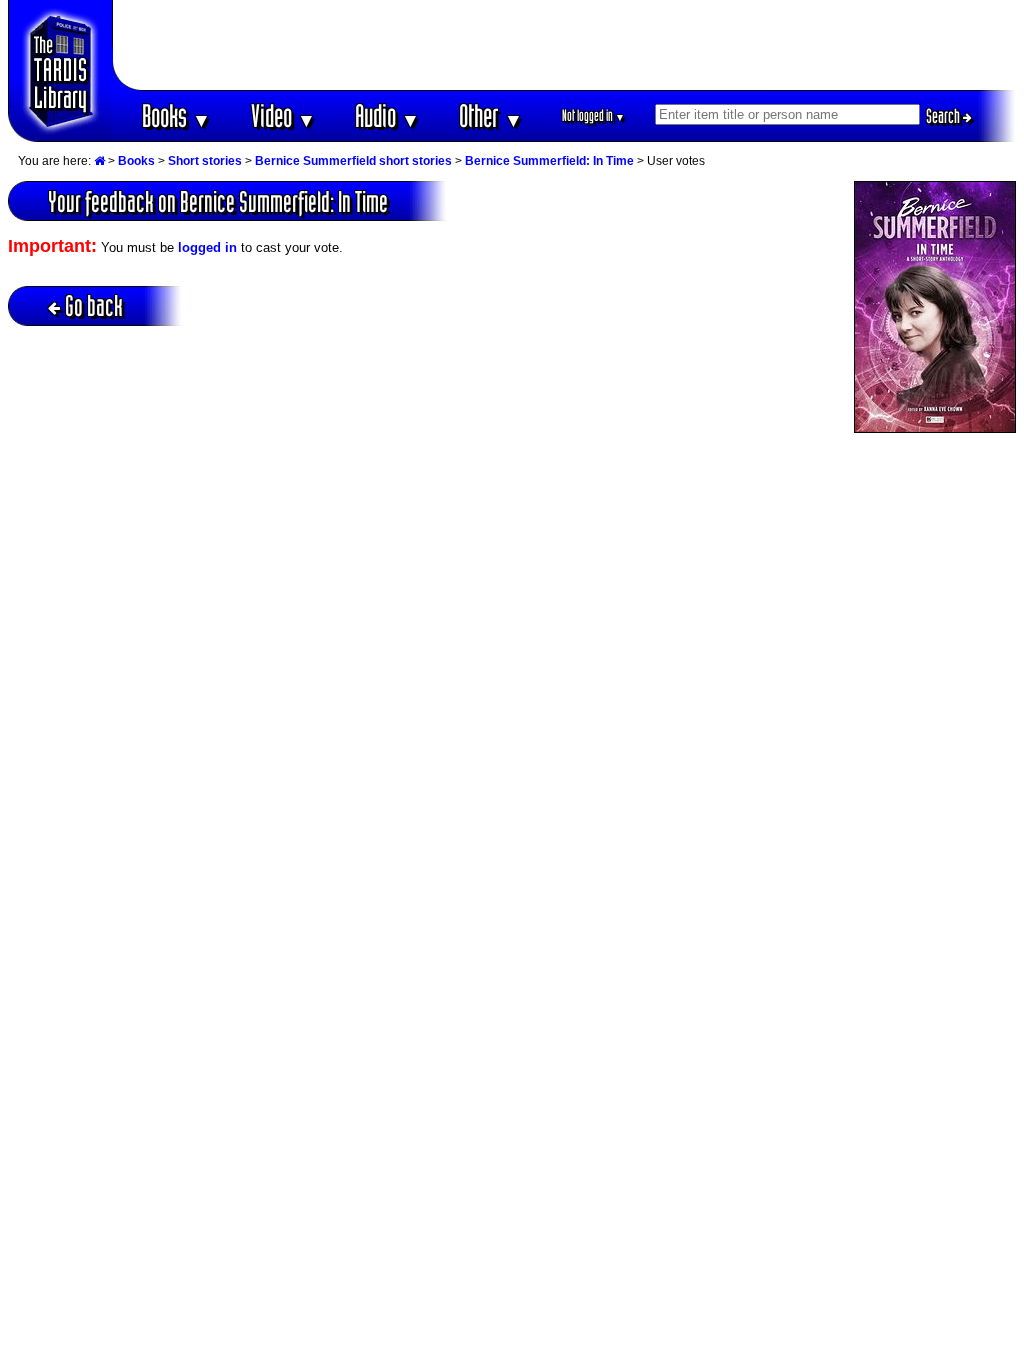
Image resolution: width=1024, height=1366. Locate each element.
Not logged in (593, 115)
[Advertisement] (565, 45)
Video (283, 115)
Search (944, 116)
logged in (207, 247)
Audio (387, 115)
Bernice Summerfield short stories (353, 161)
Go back (94, 305)
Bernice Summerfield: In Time (549, 161)
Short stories (205, 161)
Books (176, 115)
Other (491, 115)
